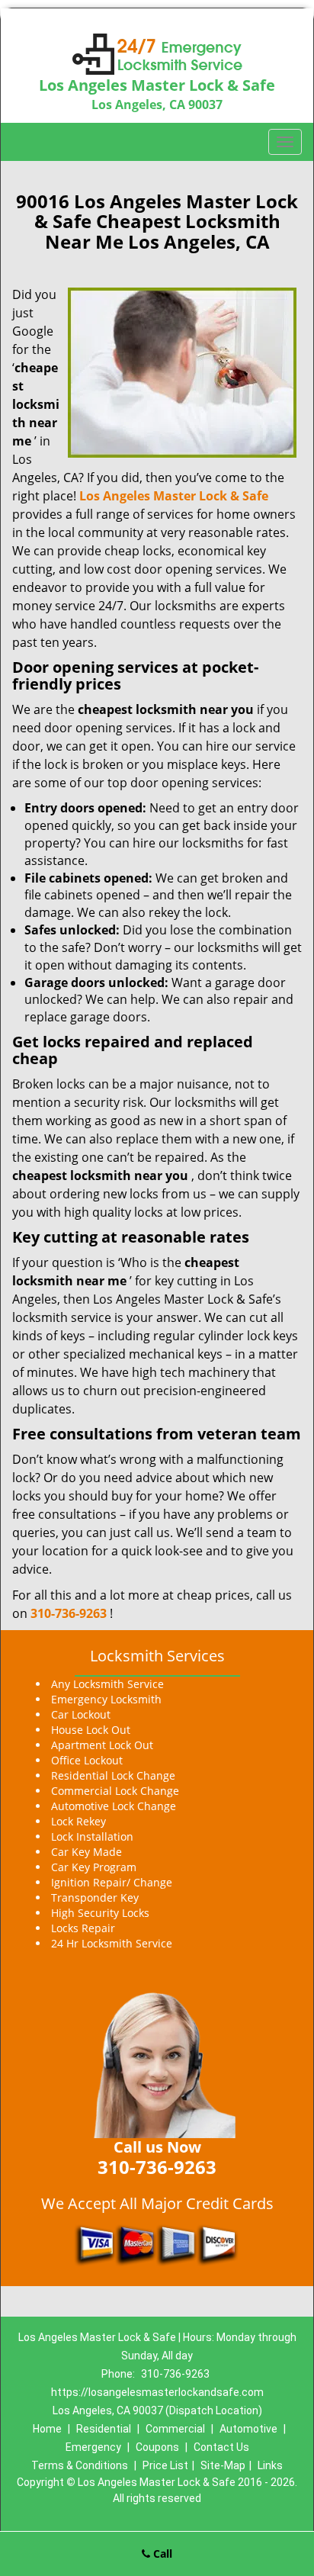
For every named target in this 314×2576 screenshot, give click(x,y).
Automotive (248, 2429)
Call (161, 2553)
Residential (104, 2429)
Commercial (175, 2429)
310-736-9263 (69, 1613)
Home (47, 2429)
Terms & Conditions (80, 2465)
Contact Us (221, 2447)
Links (270, 2465)
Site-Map (223, 2465)
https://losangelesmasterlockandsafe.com (157, 2392)
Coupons (157, 2447)
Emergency (93, 2447)
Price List (165, 2465)
